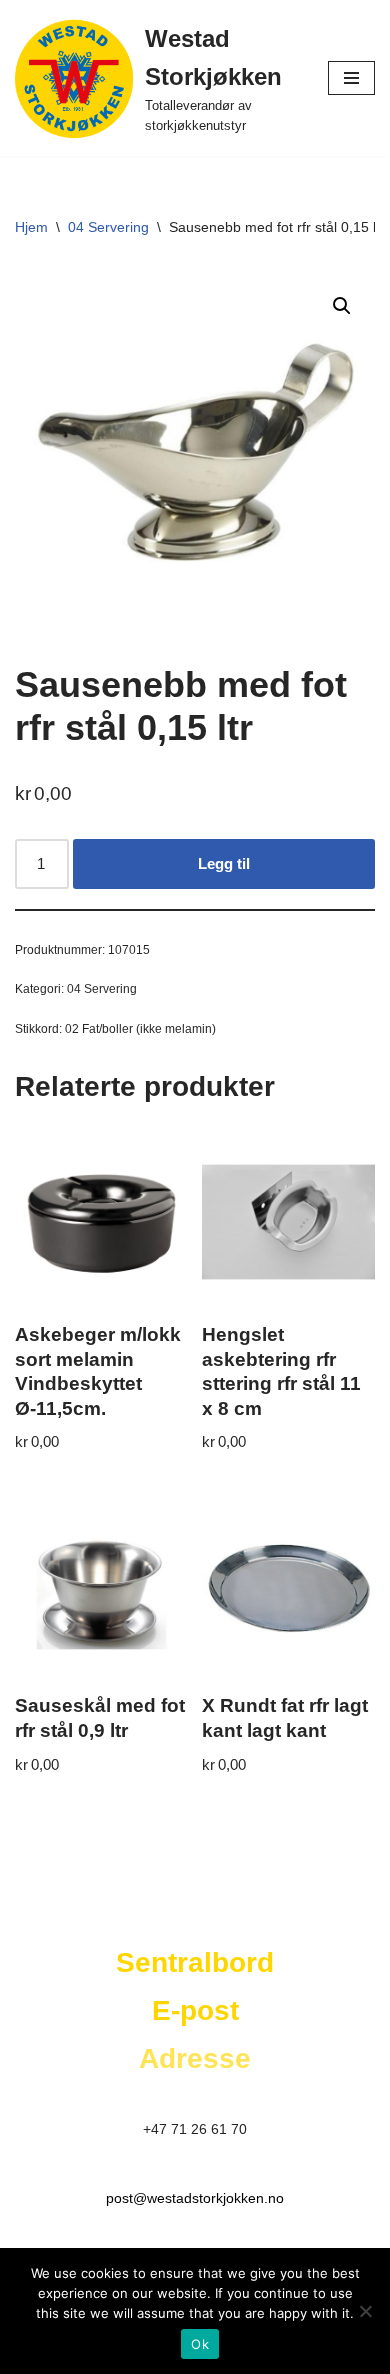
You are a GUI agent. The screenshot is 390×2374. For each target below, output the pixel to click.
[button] (342, 306)
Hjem (31, 227)
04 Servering (108, 227)
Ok (200, 2344)
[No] (365, 2311)
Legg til (224, 863)
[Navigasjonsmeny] (351, 78)
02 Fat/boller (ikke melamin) (140, 1029)
